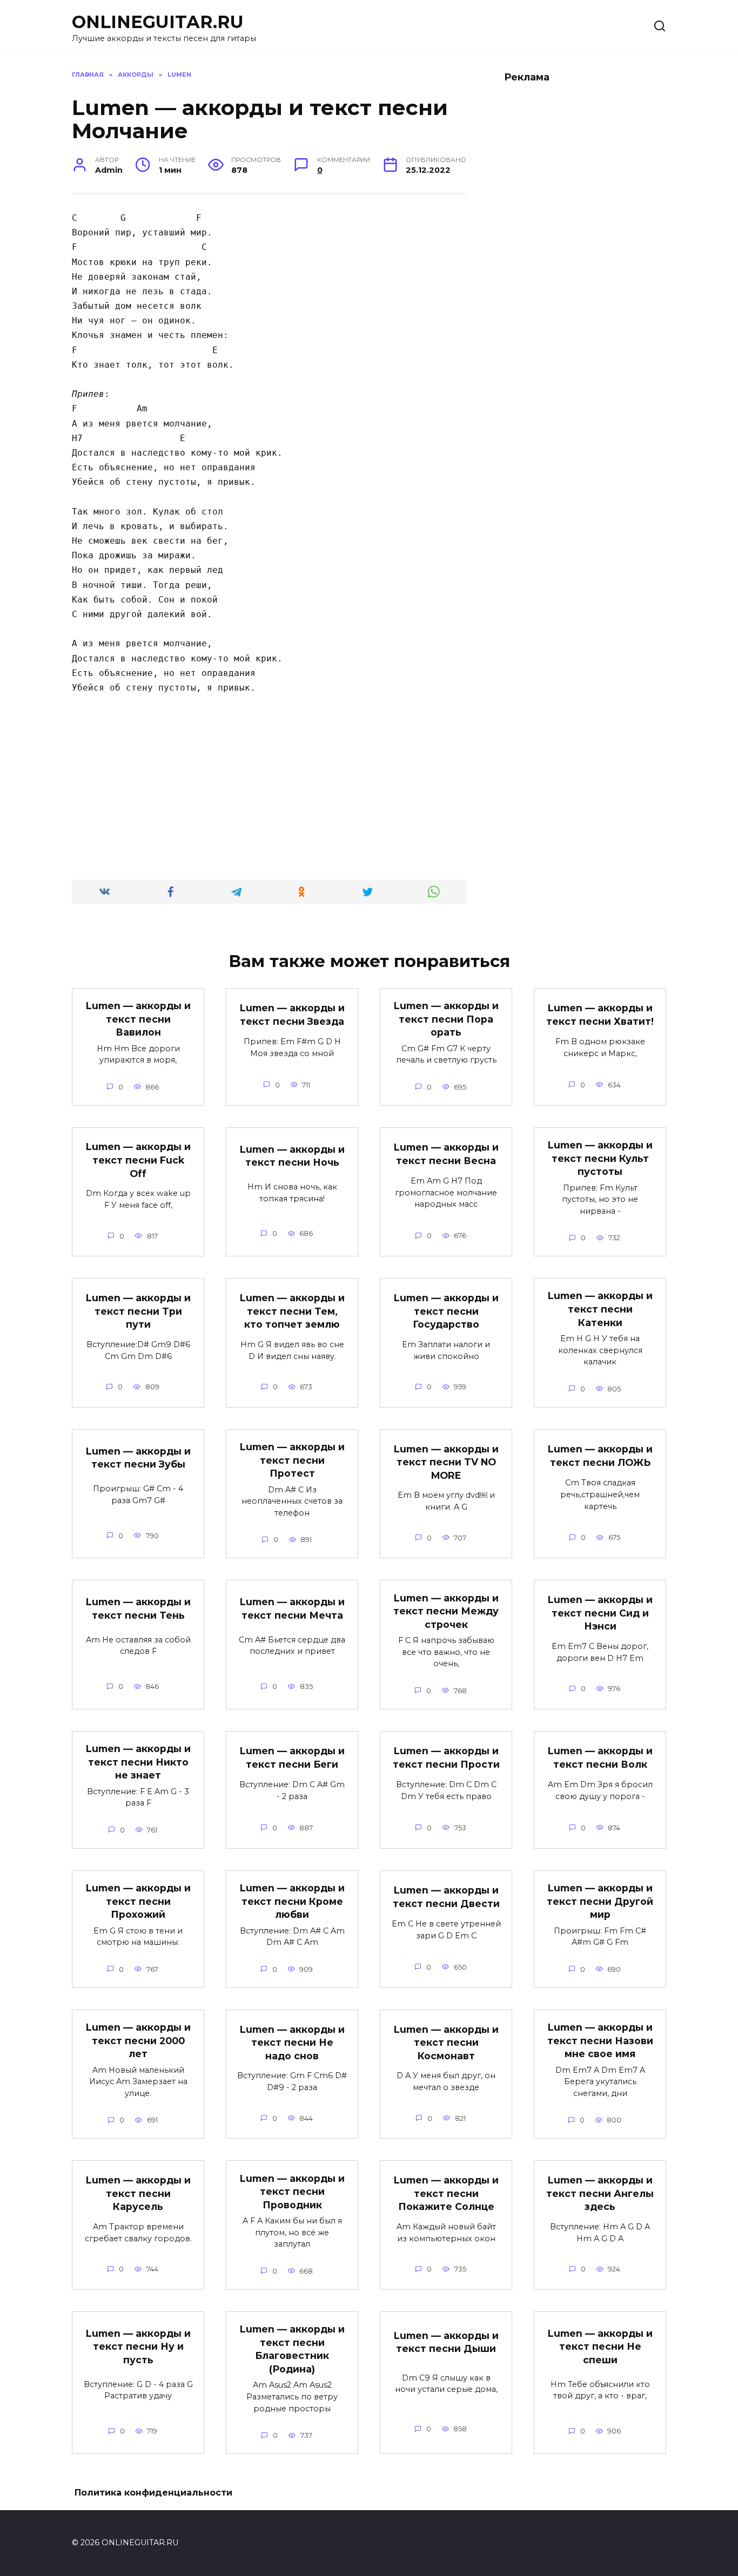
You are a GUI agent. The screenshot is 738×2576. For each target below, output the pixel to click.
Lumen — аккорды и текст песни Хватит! (600, 1015)
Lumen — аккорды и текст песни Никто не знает (138, 1762)
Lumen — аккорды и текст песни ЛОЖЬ (600, 1456)
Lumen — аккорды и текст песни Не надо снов (292, 2042)
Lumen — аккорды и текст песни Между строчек (446, 1611)
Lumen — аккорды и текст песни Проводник (292, 2191)
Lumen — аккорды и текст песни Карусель (138, 2193)
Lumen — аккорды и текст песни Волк (600, 1757)
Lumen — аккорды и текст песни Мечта (292, 1608)
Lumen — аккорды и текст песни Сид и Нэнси (600, 1613)
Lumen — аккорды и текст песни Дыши (446, 2342)
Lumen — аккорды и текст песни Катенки (600, 1309)
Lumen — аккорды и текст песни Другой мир (600, 1901)
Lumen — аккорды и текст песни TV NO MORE (446, 1462)
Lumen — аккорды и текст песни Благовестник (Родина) (292, 2349)
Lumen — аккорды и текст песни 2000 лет (138, 2040)
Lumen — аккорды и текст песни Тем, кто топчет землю (292, 1311)
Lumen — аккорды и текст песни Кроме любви (292, 1901)
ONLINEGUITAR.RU (158, 22)
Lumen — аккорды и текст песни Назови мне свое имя (600, 2040)
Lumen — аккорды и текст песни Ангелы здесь (600, 2193)
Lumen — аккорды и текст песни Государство (446, 1311)
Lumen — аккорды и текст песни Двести (446, 1897)
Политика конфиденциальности (153, 2493)
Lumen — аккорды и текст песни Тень (138, 1608)
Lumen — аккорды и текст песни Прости (446, 1757)
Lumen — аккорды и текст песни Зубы (138, 1457)
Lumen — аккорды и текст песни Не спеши (600, 2347)
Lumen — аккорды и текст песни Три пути (138, 1311)
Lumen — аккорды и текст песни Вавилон (138, 1019)
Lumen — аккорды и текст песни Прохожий (138, 1901)
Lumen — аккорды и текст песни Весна (446, 1154)
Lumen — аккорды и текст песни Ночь (292, 1155)
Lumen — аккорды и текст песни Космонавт (446, 2042)
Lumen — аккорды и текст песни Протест (292, 1460)
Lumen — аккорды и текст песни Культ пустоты (600, 1158)
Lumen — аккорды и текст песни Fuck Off (138, 1160)
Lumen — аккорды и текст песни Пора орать (446, 1019)
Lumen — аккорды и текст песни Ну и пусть (138, 2347)
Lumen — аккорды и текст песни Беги (292, 1757)
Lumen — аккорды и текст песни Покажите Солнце (446, 2193)
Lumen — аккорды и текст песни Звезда (292, 1015)
